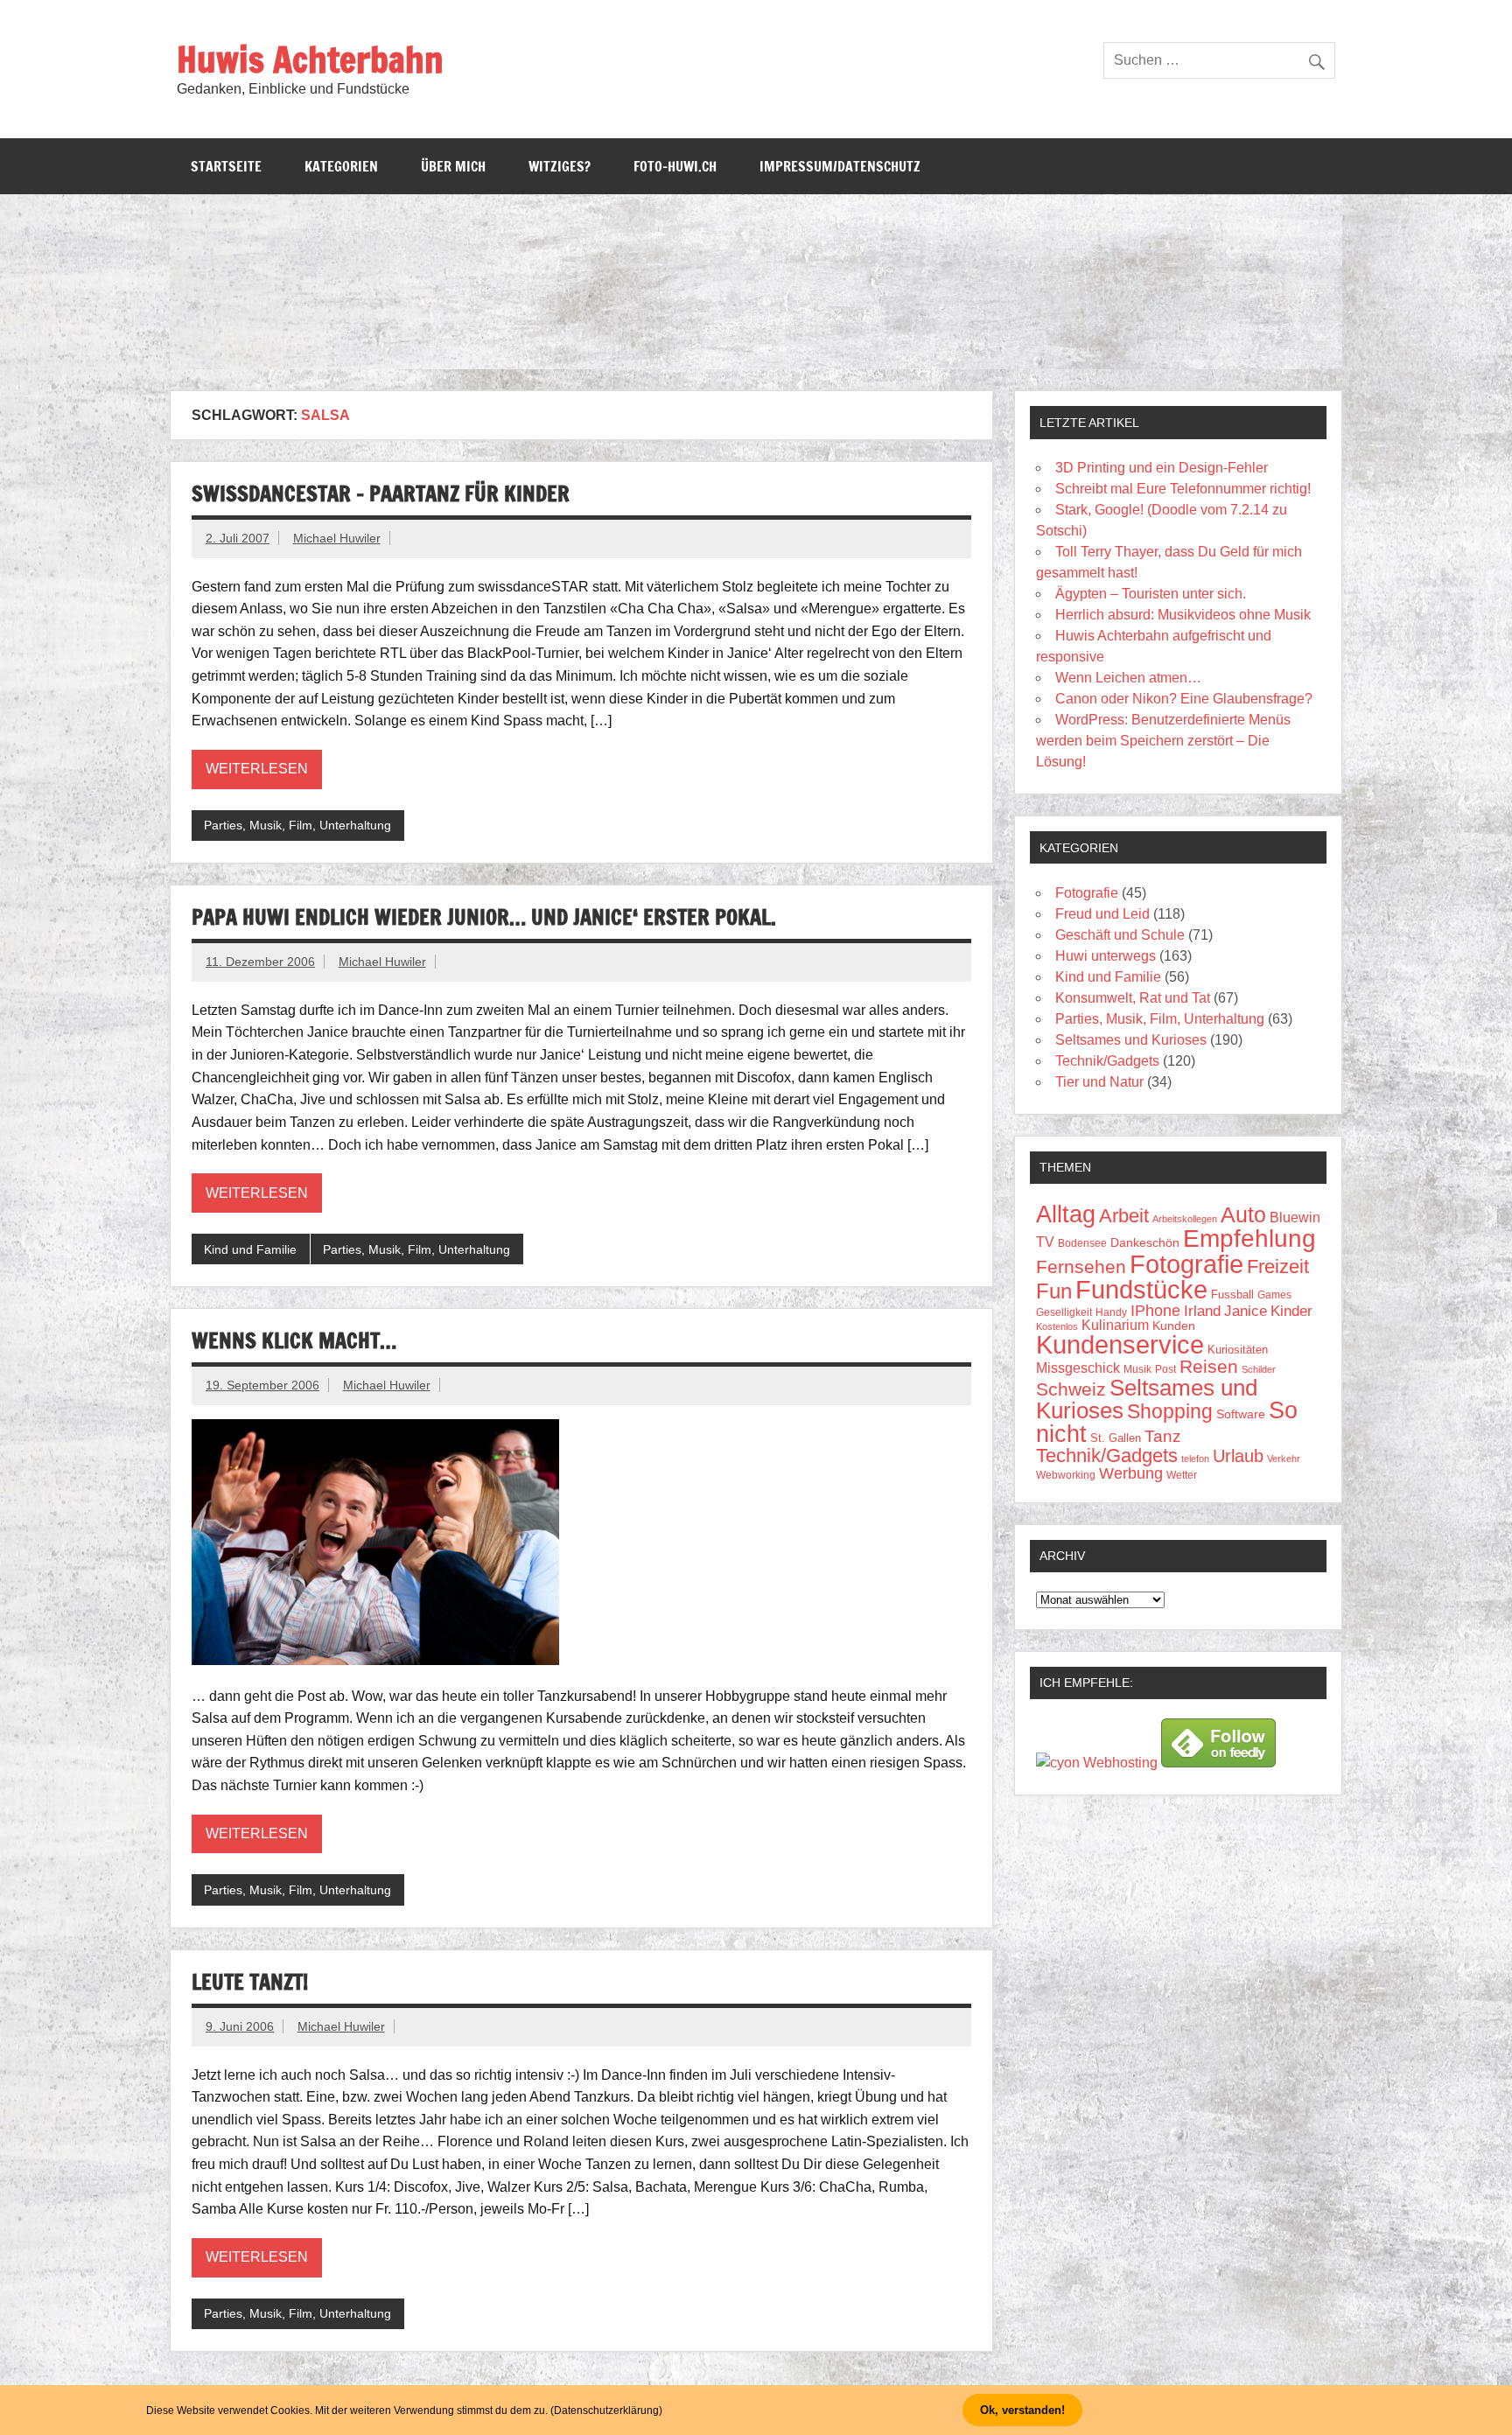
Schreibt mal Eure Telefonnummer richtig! (1183, 489)
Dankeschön (1145, 1242)
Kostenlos (1057, 1326)
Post (1165, 1369)
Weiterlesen (257, 769)
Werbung (1131, 1473)
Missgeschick (1078, 1368)
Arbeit (1124, 1216)
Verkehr (1284, 1459)
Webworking (1066, 1475)
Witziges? (560, 166)
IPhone (1155, 1311)
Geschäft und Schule (1120, 935)
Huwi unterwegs (1106, 956)
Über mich (453, 166)
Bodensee (1082, 1243)
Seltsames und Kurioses (1131, 1040)
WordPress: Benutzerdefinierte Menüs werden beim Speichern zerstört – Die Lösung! (1163, 741)
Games (1274, 1294)
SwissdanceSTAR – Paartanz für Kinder (381, 493)
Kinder (1291, 1311)
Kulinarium (1115, 1325)
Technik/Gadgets (1107, 1061)
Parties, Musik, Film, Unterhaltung (297, 825)
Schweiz (1071, 1389)
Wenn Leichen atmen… (1128, 678)
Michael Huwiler (337, 538)
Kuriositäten (1238, 1350)
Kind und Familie (250, 1249)
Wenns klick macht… (294, 1340)
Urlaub (1238, 1456)
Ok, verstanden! (1022, 2410)
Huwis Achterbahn (310, 59)
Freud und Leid (1102, 914)
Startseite (226, 166)
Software (1241, 1414)
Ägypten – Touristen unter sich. (1151, 594)
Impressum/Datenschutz (840, 166)
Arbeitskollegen (1185, 1219)
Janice (1246, 1311)
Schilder (1259, 1369)
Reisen (1209, 1366)
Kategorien (341, 166)
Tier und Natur (1099, 1082)
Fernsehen (1081, 1267)
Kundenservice (1120, 1345)
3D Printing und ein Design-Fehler (1162, 468)
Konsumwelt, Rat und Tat (1133, 998)
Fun (1054, 1291)
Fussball (1232, 1294)
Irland (1202, 1311)
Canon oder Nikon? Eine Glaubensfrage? (1184, 699)
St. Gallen (1116, 1438)
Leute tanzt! (250, 1982)
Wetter (1182, 1475)
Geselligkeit (1064, 1312)
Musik (1137, 1369)
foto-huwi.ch (675, 166)
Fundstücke (1141, 1289)
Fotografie (1087, 893)
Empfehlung (1249, 1238)
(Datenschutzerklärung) (606, 2411)
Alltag (1066, 1214)
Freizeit (1278, 1266)
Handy (1111, 1312)
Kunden (1174, 1326)
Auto (1243, 1215)
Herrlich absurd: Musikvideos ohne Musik (1183, 615)
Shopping (1170, 1411)
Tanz (1163, 1436)
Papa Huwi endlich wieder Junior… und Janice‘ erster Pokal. (484, 917)
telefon (1195, 1459)
